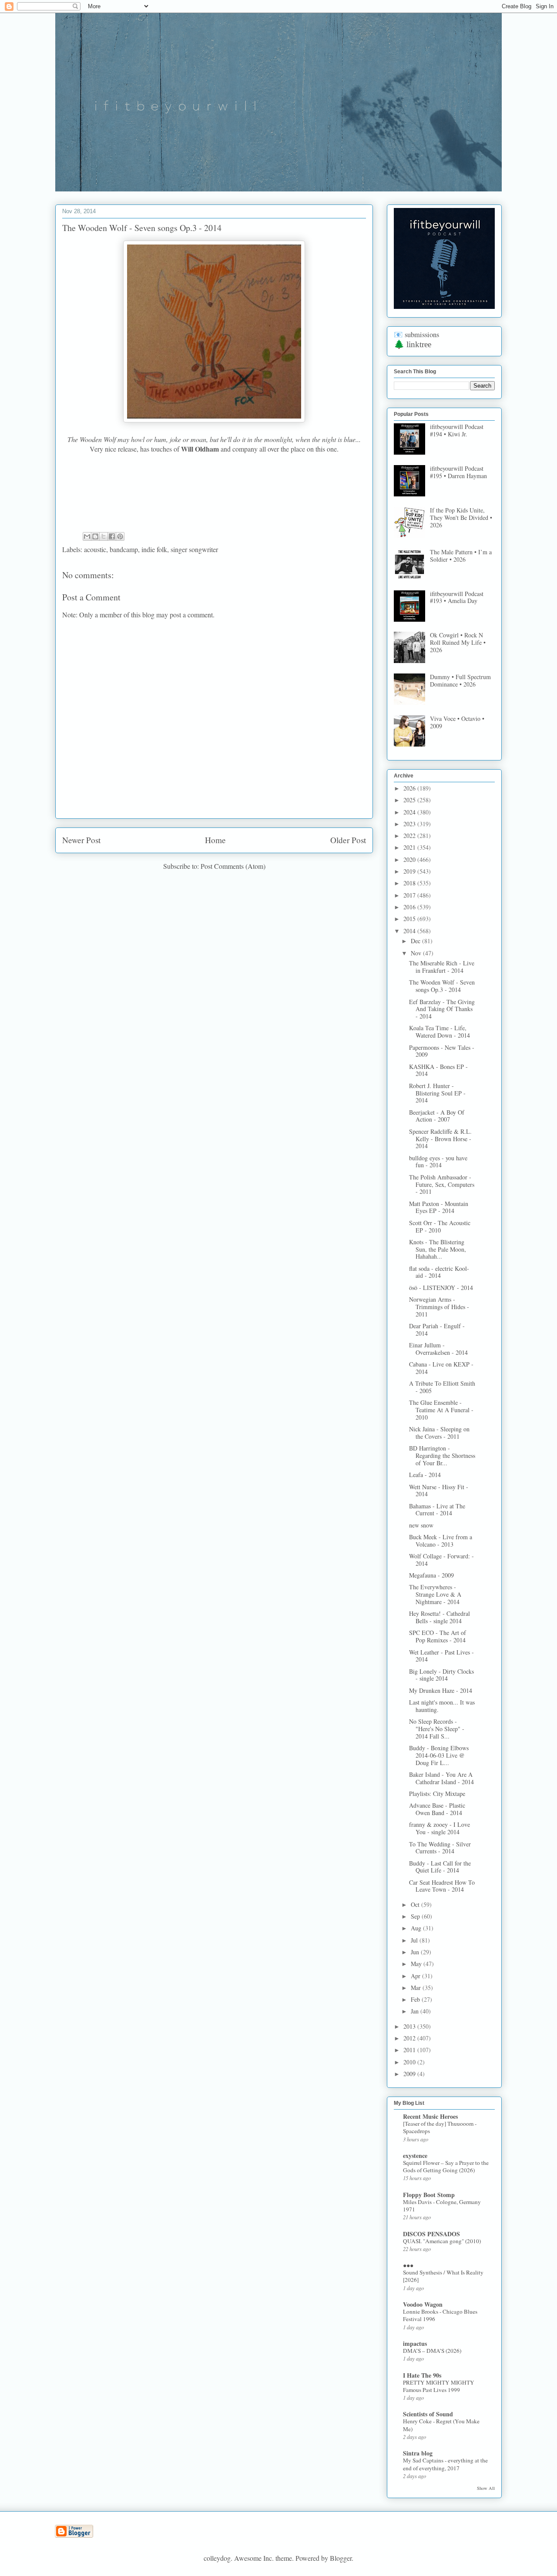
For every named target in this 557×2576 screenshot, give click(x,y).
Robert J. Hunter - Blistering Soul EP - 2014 (437, 1093)
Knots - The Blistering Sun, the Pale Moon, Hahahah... (438, 1249)
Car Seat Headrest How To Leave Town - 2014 (442, 1886)
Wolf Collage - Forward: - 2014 (441, 1560)
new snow (421, 1525)
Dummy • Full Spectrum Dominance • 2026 (460, 680)
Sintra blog (418, 2453)
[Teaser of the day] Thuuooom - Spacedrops (440, 2127)
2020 (410, 859)
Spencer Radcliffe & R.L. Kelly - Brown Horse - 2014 (440, 1139)
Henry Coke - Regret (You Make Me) (441, 2425)
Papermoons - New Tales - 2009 (442, 1051)
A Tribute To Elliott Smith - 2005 (442, 1387)
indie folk (154, 549)
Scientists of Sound (428, 2414)
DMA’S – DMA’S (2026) (432, 2351)
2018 (410, 883)
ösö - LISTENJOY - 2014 (441, 1288)
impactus (415, 2343)
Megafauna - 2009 (431, 1575)
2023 (410, 824)
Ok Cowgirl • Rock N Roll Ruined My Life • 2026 (458, 642)
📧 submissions (416, 335)
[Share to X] (104, 536)
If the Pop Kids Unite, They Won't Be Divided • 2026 (461, 518)
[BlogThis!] (95, 536)
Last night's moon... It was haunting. (442, 1706)
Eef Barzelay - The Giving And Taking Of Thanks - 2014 (442, 1009)
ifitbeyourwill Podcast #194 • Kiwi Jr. (457, 430)
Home (215, 840)
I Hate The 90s (422, 2375)
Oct (416, 1904)
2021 (410, 847)
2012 (410, 2038)
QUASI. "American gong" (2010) (442, 2241)
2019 (410, 871)
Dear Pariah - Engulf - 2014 (437, 1330)
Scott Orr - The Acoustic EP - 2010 (440, 1226)
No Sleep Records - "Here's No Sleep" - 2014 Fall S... (437, 1729)
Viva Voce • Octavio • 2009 (457, 722)
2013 (410, 2026)
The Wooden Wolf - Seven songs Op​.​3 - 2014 (442, 986)
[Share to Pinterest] (120, 536)
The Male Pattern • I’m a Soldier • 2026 (461, 556)
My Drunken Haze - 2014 (441, 1690)
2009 (410, 2074)
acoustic (95, 549)
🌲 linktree (413, 344)
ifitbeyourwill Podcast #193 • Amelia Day (457, 597)
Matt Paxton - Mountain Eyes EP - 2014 (439, 1207)
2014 (410, 931)
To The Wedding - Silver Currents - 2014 (440, 1848)
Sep (416, 1916)
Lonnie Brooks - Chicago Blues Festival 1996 (440, 2315)
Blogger (341, 2558)
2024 (410, 812)
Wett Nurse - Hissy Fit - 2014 (439, 1491)
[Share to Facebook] (112, 536)
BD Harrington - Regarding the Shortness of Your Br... (442, 1455)
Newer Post (81, 840)
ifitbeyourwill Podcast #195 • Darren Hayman (458, 472)
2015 (410, 919)
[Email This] (87, 536)
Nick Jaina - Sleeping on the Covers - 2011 (439, 1433)
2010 (410, 2062)
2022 (410, 836)
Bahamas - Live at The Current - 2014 (437, 1510)
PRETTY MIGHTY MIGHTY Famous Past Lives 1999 (439, 2386)
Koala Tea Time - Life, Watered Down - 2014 (440, 1032)
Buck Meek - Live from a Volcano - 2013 (441, 1541)
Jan (416, 2011)
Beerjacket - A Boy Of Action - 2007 (437, 1116)
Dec (416, 941)
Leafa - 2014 (425, 1475)
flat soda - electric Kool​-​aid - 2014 (439, 1272)
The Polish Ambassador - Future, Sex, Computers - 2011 (442, 1184)
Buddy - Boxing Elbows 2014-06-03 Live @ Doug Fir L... (439, 1755)
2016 (410, 907)
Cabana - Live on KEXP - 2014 (441, 1368)
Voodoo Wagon (423, 2304)
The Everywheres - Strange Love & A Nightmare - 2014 (435, 1594)
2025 (410, 800)
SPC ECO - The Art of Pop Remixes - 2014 (438, 1636)
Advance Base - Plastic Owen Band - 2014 (437, 1809)
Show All (486, 2488)
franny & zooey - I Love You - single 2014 (440, 1828)
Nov (417, 953)
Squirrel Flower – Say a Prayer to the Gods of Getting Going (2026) (446, 2166)
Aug (417, 1928)
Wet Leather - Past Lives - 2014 (441, 1656)
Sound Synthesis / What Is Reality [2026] (443, 2276)
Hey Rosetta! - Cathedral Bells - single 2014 (440, 1617)
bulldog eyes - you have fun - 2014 (438, 1162)
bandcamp (124, 549)
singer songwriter (194, 549)
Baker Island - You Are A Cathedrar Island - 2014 (441, 1778)
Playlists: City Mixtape (437, 1794)
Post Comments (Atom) (233, 866)
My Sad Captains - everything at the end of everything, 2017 (445, 2464)
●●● (408, 2265)
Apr (416, 1976)
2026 (410, 788)
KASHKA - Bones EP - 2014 (438, 1070)
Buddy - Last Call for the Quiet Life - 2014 (440, 1867)
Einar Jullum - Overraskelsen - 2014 (438, 1349)
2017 (410, 895)
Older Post (348, 840)
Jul (415, 1940)
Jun (416, 1952)
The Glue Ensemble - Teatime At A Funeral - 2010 (441, 1410)
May (417, 1964)
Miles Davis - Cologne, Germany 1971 (442, 2206)
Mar (417, 1988)
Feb (416, 1999)
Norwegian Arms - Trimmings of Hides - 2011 (439, 1307)
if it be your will (120, 34)
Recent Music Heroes (430, 2116)
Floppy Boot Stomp (429, 2195)
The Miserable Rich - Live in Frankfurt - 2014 (442, 967)
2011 (410, 2050)
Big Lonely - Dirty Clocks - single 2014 (441, 1675)
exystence (415, 2156)
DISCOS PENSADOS (431, 2234)
